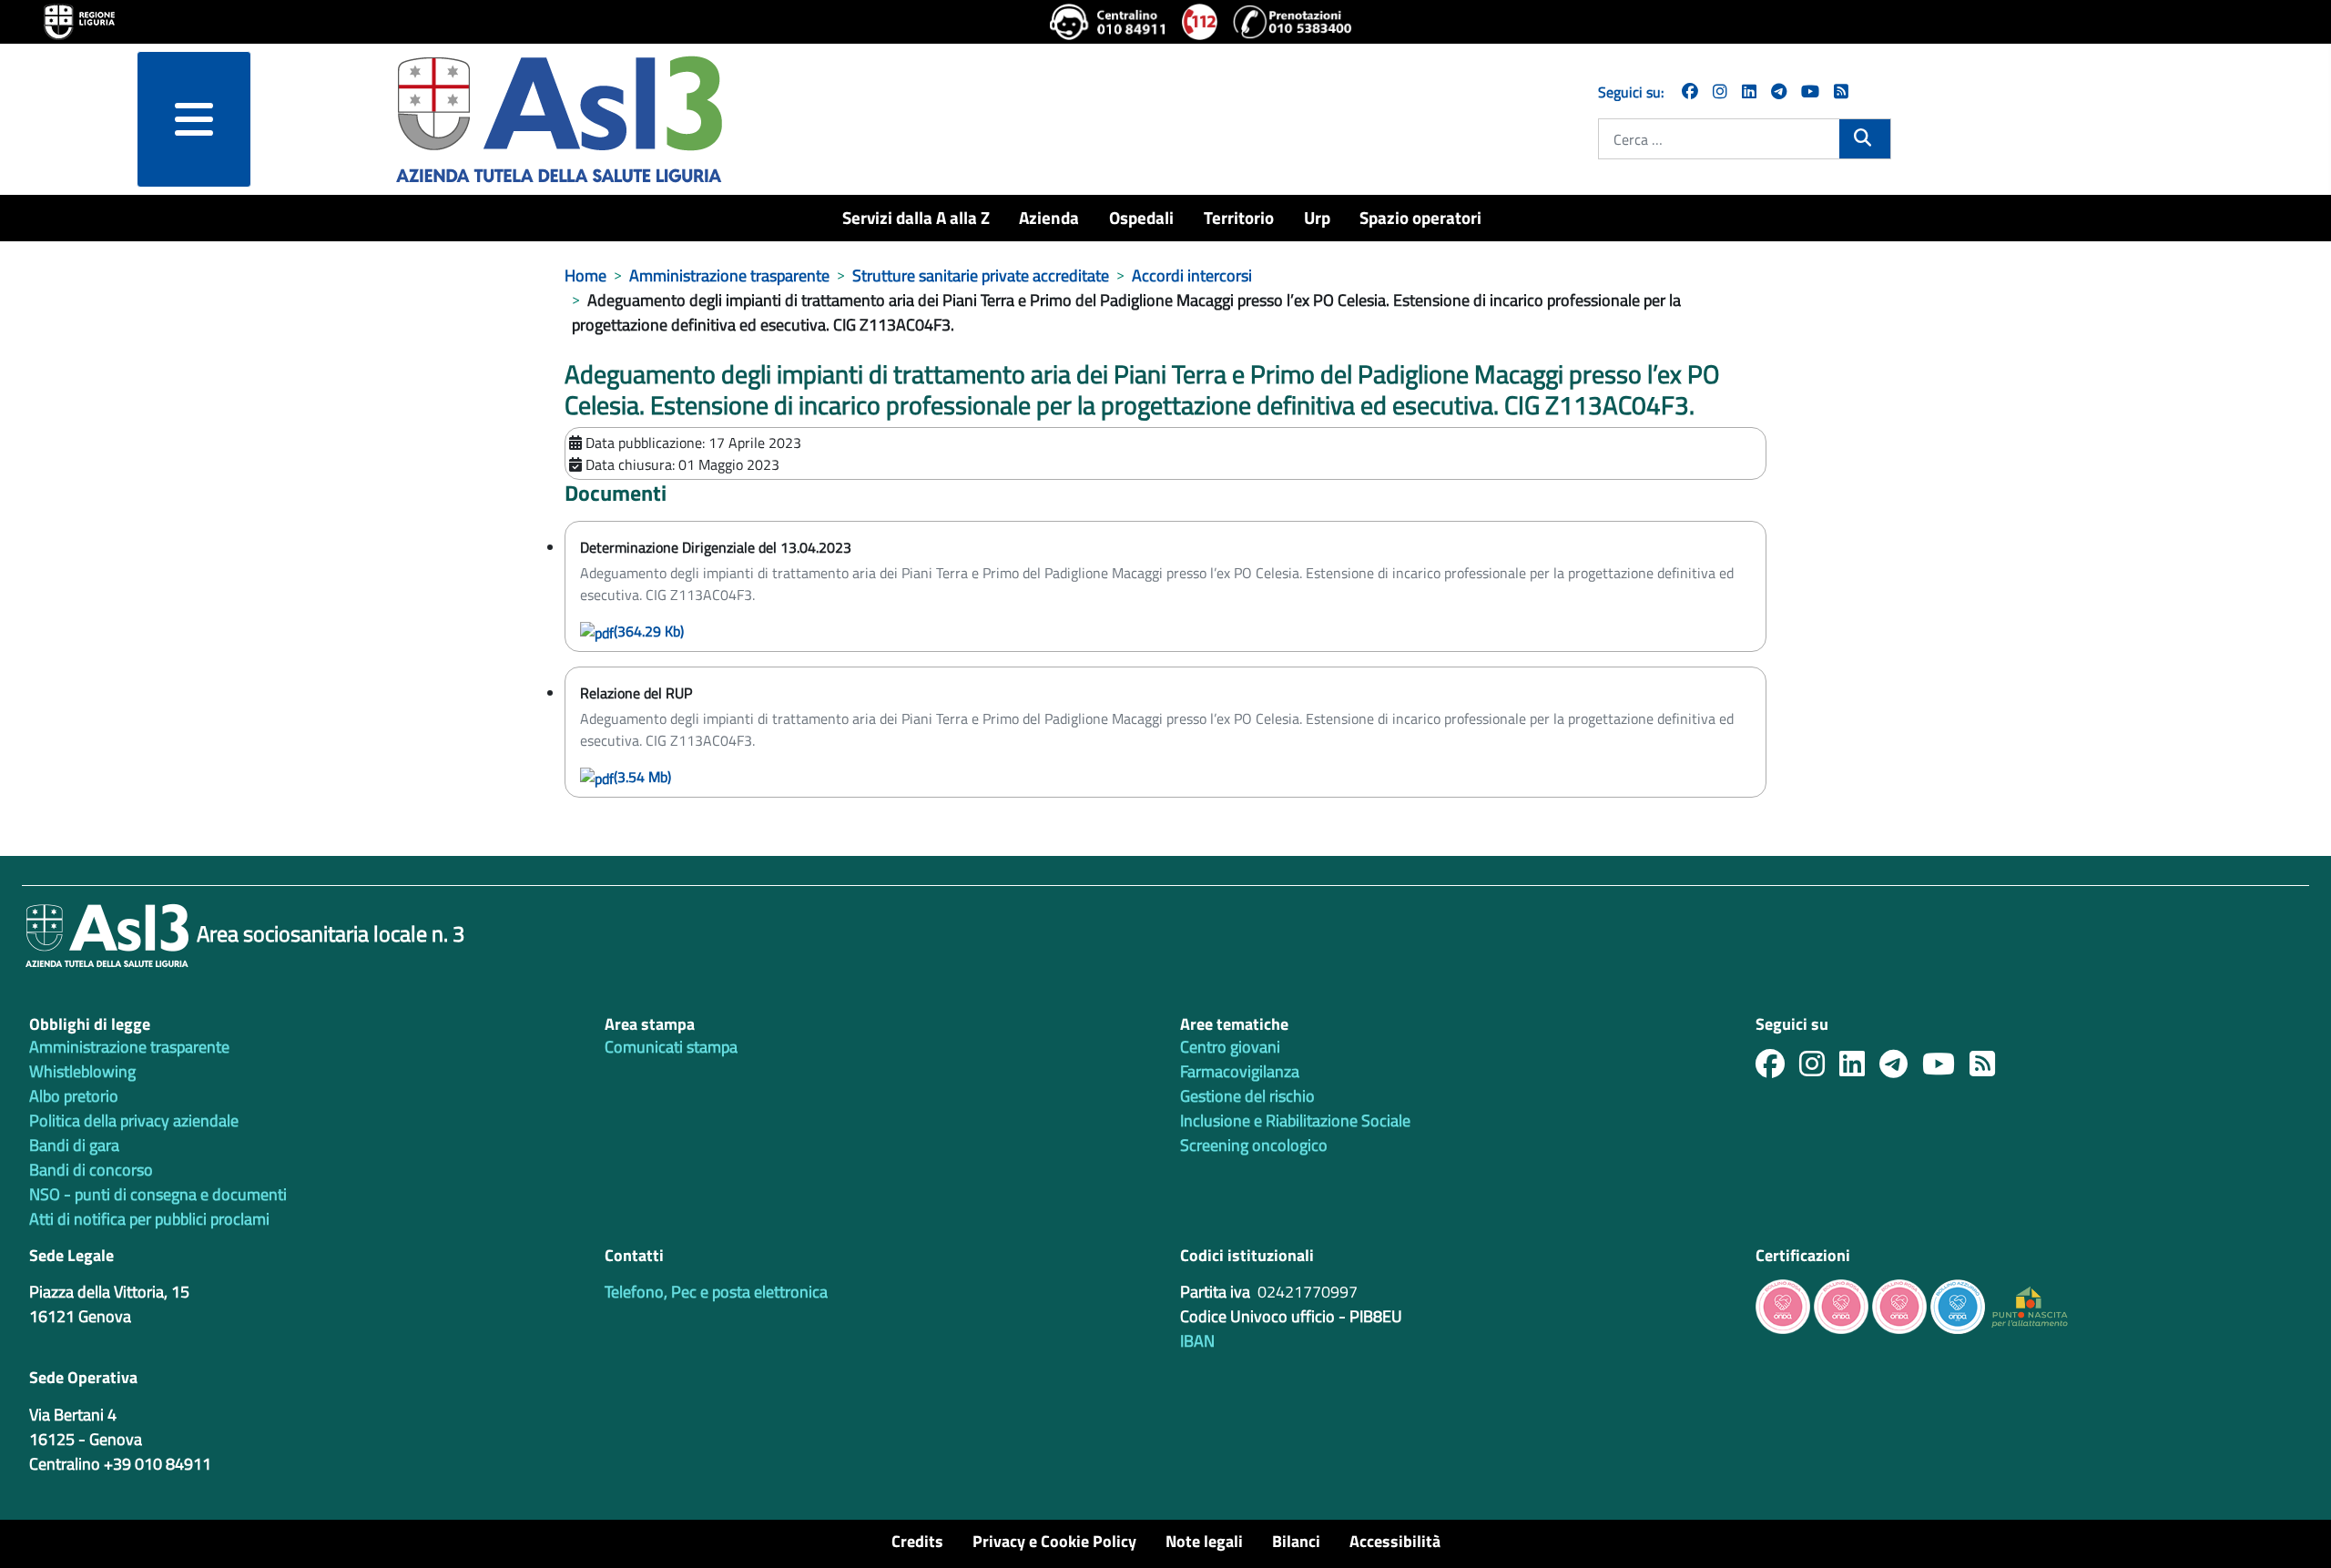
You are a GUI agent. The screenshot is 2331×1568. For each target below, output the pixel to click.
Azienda (1049, 217)
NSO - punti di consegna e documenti (158, 1194)
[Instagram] (1720, 92)
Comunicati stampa (671, 1047)
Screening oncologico (1254, 1145)
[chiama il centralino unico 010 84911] (1109, 22)
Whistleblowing (82, 1071)
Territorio (1239, 217)
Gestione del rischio (1247, 1096)
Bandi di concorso (91, 1170)
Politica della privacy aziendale (134, 1120)
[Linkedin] (1749, 92)
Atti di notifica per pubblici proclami (149, 1219)
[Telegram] (1779, 92)
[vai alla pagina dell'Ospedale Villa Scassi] (2030, 1305)
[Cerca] (1864, 137)
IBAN (1197, 1341)
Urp (1317, 217)
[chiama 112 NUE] (1200, 22)
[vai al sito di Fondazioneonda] (1958, 1305)
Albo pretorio (74, 1096)
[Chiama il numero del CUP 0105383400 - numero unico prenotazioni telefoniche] (1292, 22)
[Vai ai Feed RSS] (1841, 92)
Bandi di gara (74, 1145)
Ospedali (1141, 217)
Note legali (1204, 1541)
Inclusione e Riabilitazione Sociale (1295, 1120)
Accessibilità (1395, 1541)
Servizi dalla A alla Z (916, 217)
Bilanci (1296, 1541)
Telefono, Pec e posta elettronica (716, 1292)
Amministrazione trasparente (129, 1047)
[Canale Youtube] (1946, 1069)
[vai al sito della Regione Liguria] (79, 20)
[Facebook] (1690, 92)
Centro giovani (1230, 1047)
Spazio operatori (1420, 217)
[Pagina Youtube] (1810, 92)
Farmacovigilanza (1240, 1071)
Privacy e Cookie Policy (1054, 1541)
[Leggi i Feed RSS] (1990, 1069)
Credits (917, 1541)
